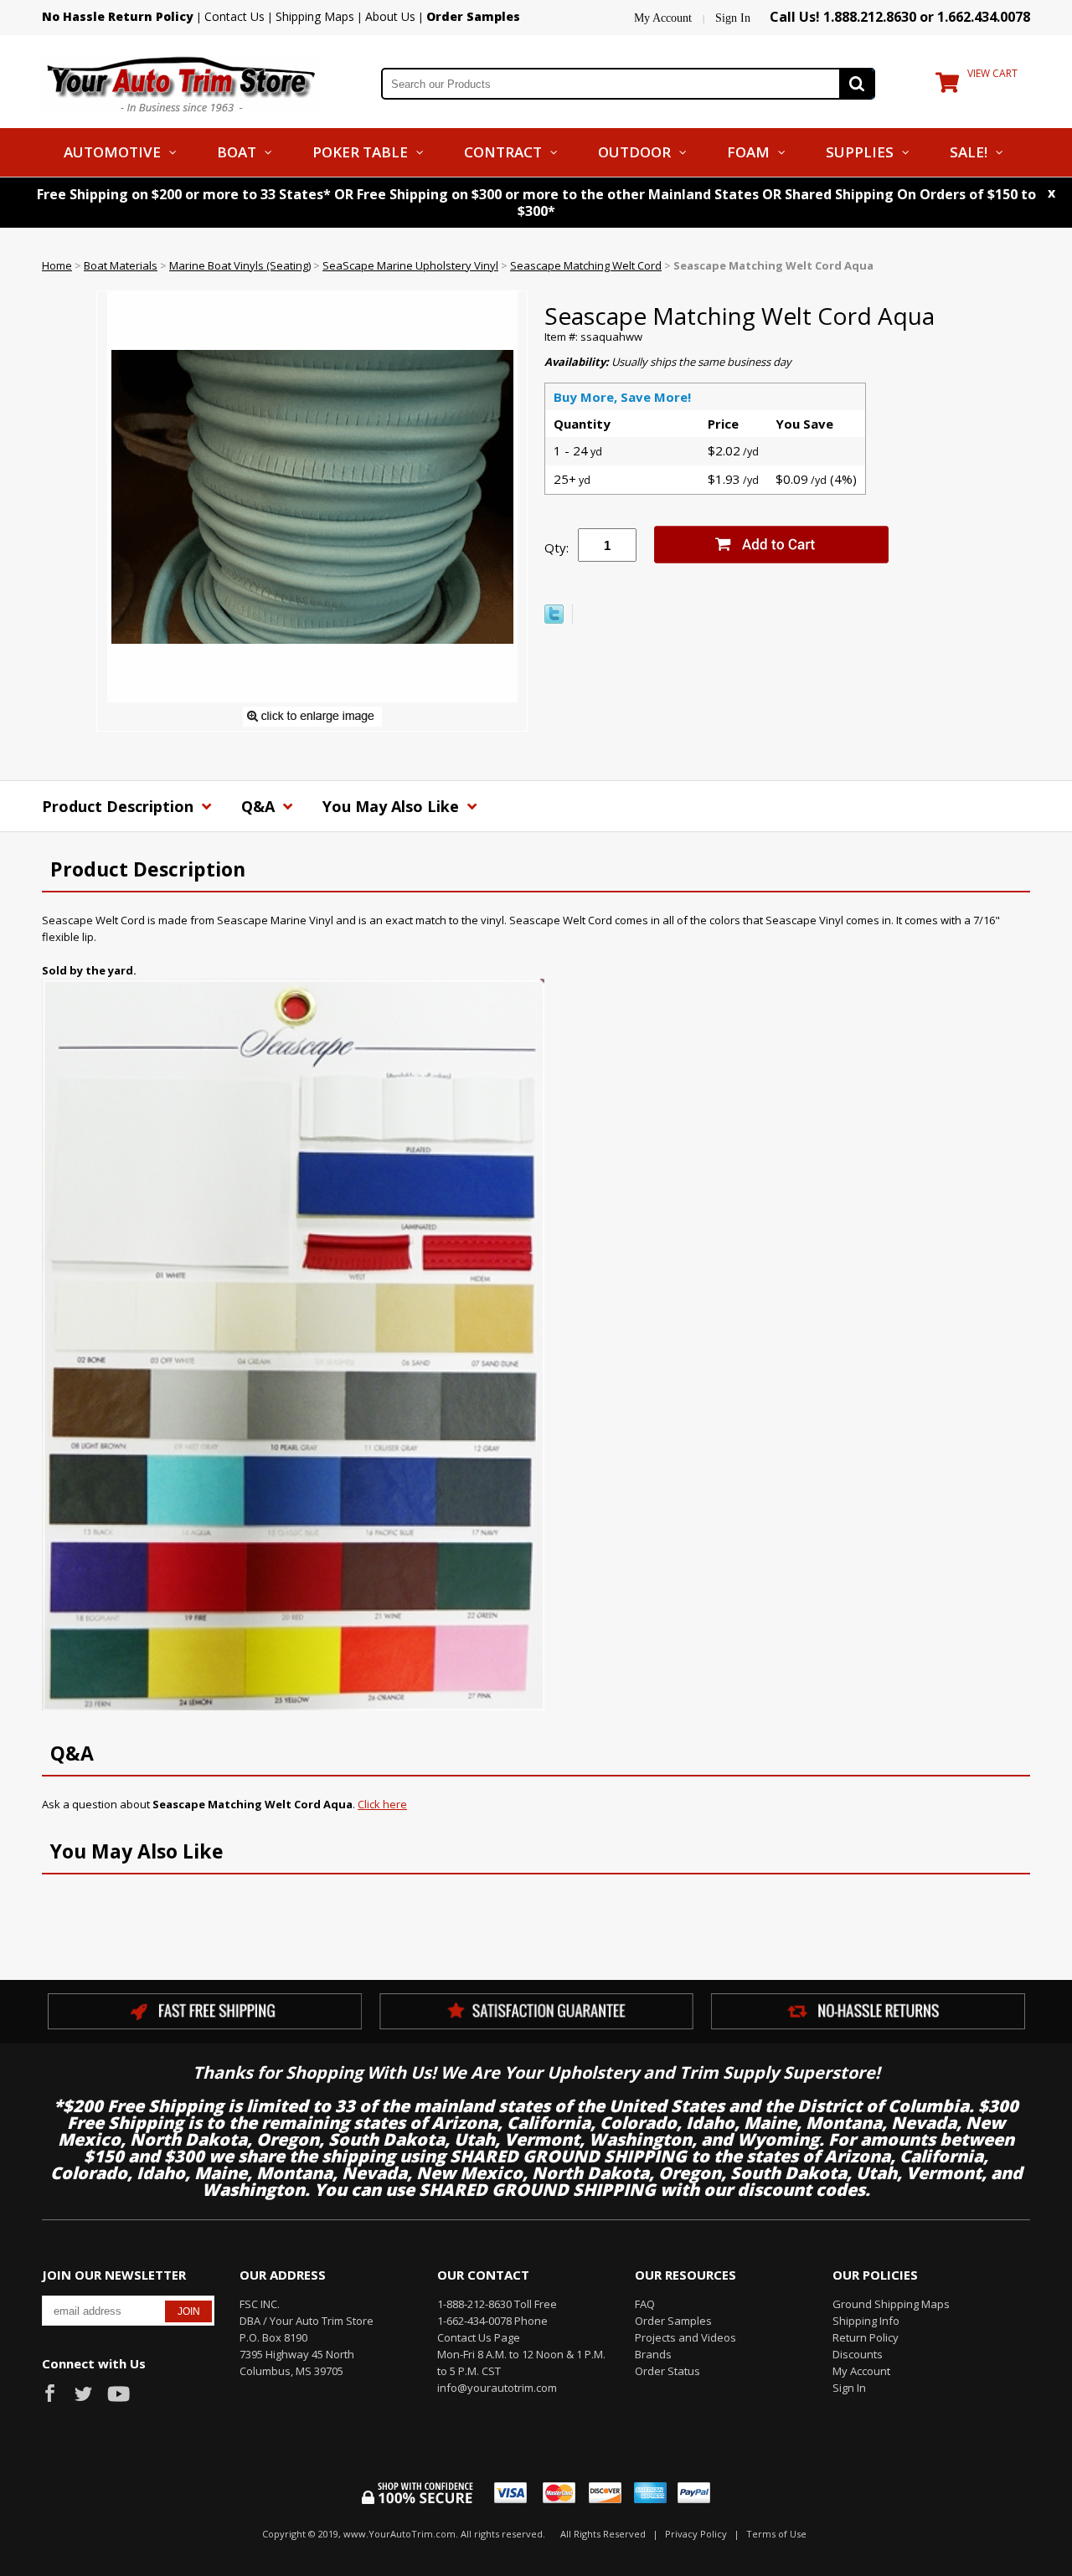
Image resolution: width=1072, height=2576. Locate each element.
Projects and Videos (685, 2337)
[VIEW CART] (947, 86)
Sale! (969, 152)
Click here (382, 1804)
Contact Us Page (479, 2337)
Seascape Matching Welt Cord (586, 265)
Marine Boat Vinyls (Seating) (240, 265)
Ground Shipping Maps (891, 2304)
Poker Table (360, 152)
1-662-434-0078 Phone (492, 2321)
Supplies (860, 152)
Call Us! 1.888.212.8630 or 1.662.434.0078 (900, 17)
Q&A (260, 806)
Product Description (120, 806)
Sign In (733, 18)
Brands (653, 2354)
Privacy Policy (696, 2534)
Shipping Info (866, 2321)
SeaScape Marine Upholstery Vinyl (410, 265)
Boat (237, 152)
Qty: (557, 548)
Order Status (667, 2371)
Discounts (858, 2354)
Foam (748, 152)
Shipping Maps (315, 16)
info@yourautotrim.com (497, 2388)
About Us (390, 16)
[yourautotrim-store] (182, 82)
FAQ (645, 2304)
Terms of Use (776, 2534)
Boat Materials (121, 265)
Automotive (112, 152)
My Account (663, 18)
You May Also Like (393, 806)
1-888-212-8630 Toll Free (497, 2304)
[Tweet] (554, 620)
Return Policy (866, 2337)
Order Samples (673, 2321)
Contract (503, 152)
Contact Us (234, 16)
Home (57, 265)
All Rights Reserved (603, 2534)
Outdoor (634, 152)
